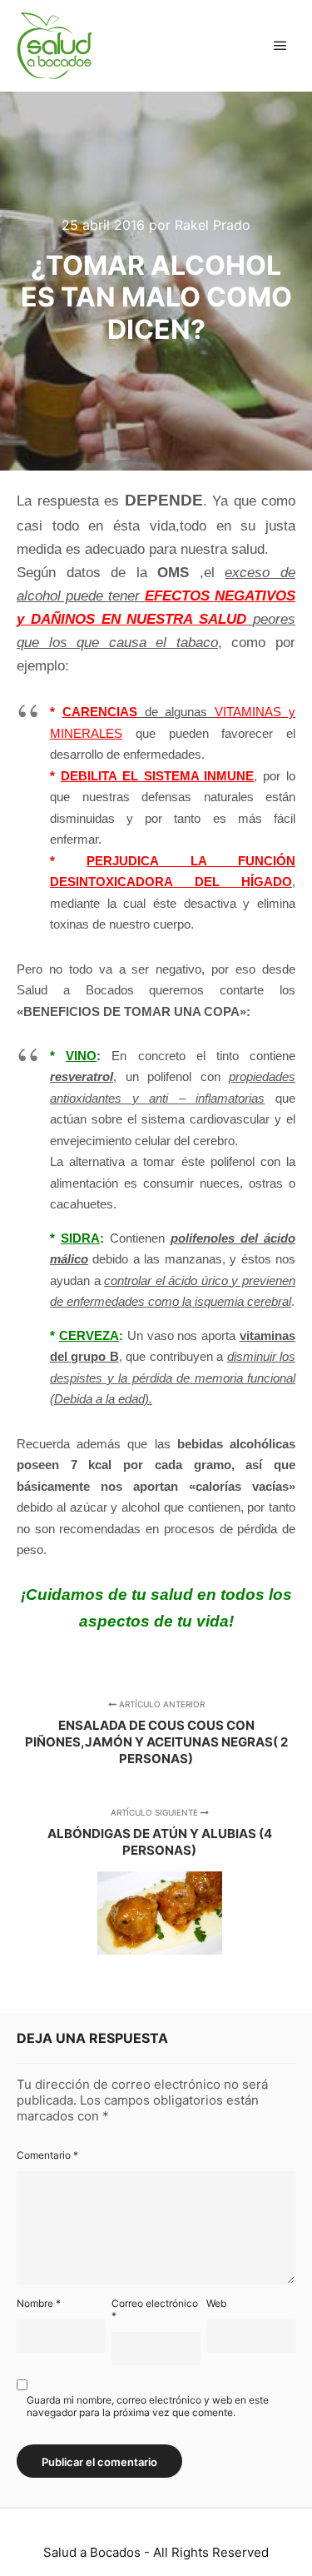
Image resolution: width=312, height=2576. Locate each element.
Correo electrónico (155, 2309)
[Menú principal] (280, 46)
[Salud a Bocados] (54, 46)
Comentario (47, 2155)
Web (216, 2303)
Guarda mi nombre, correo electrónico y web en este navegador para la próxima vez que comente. (148, 2406)
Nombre (39, 2303)
